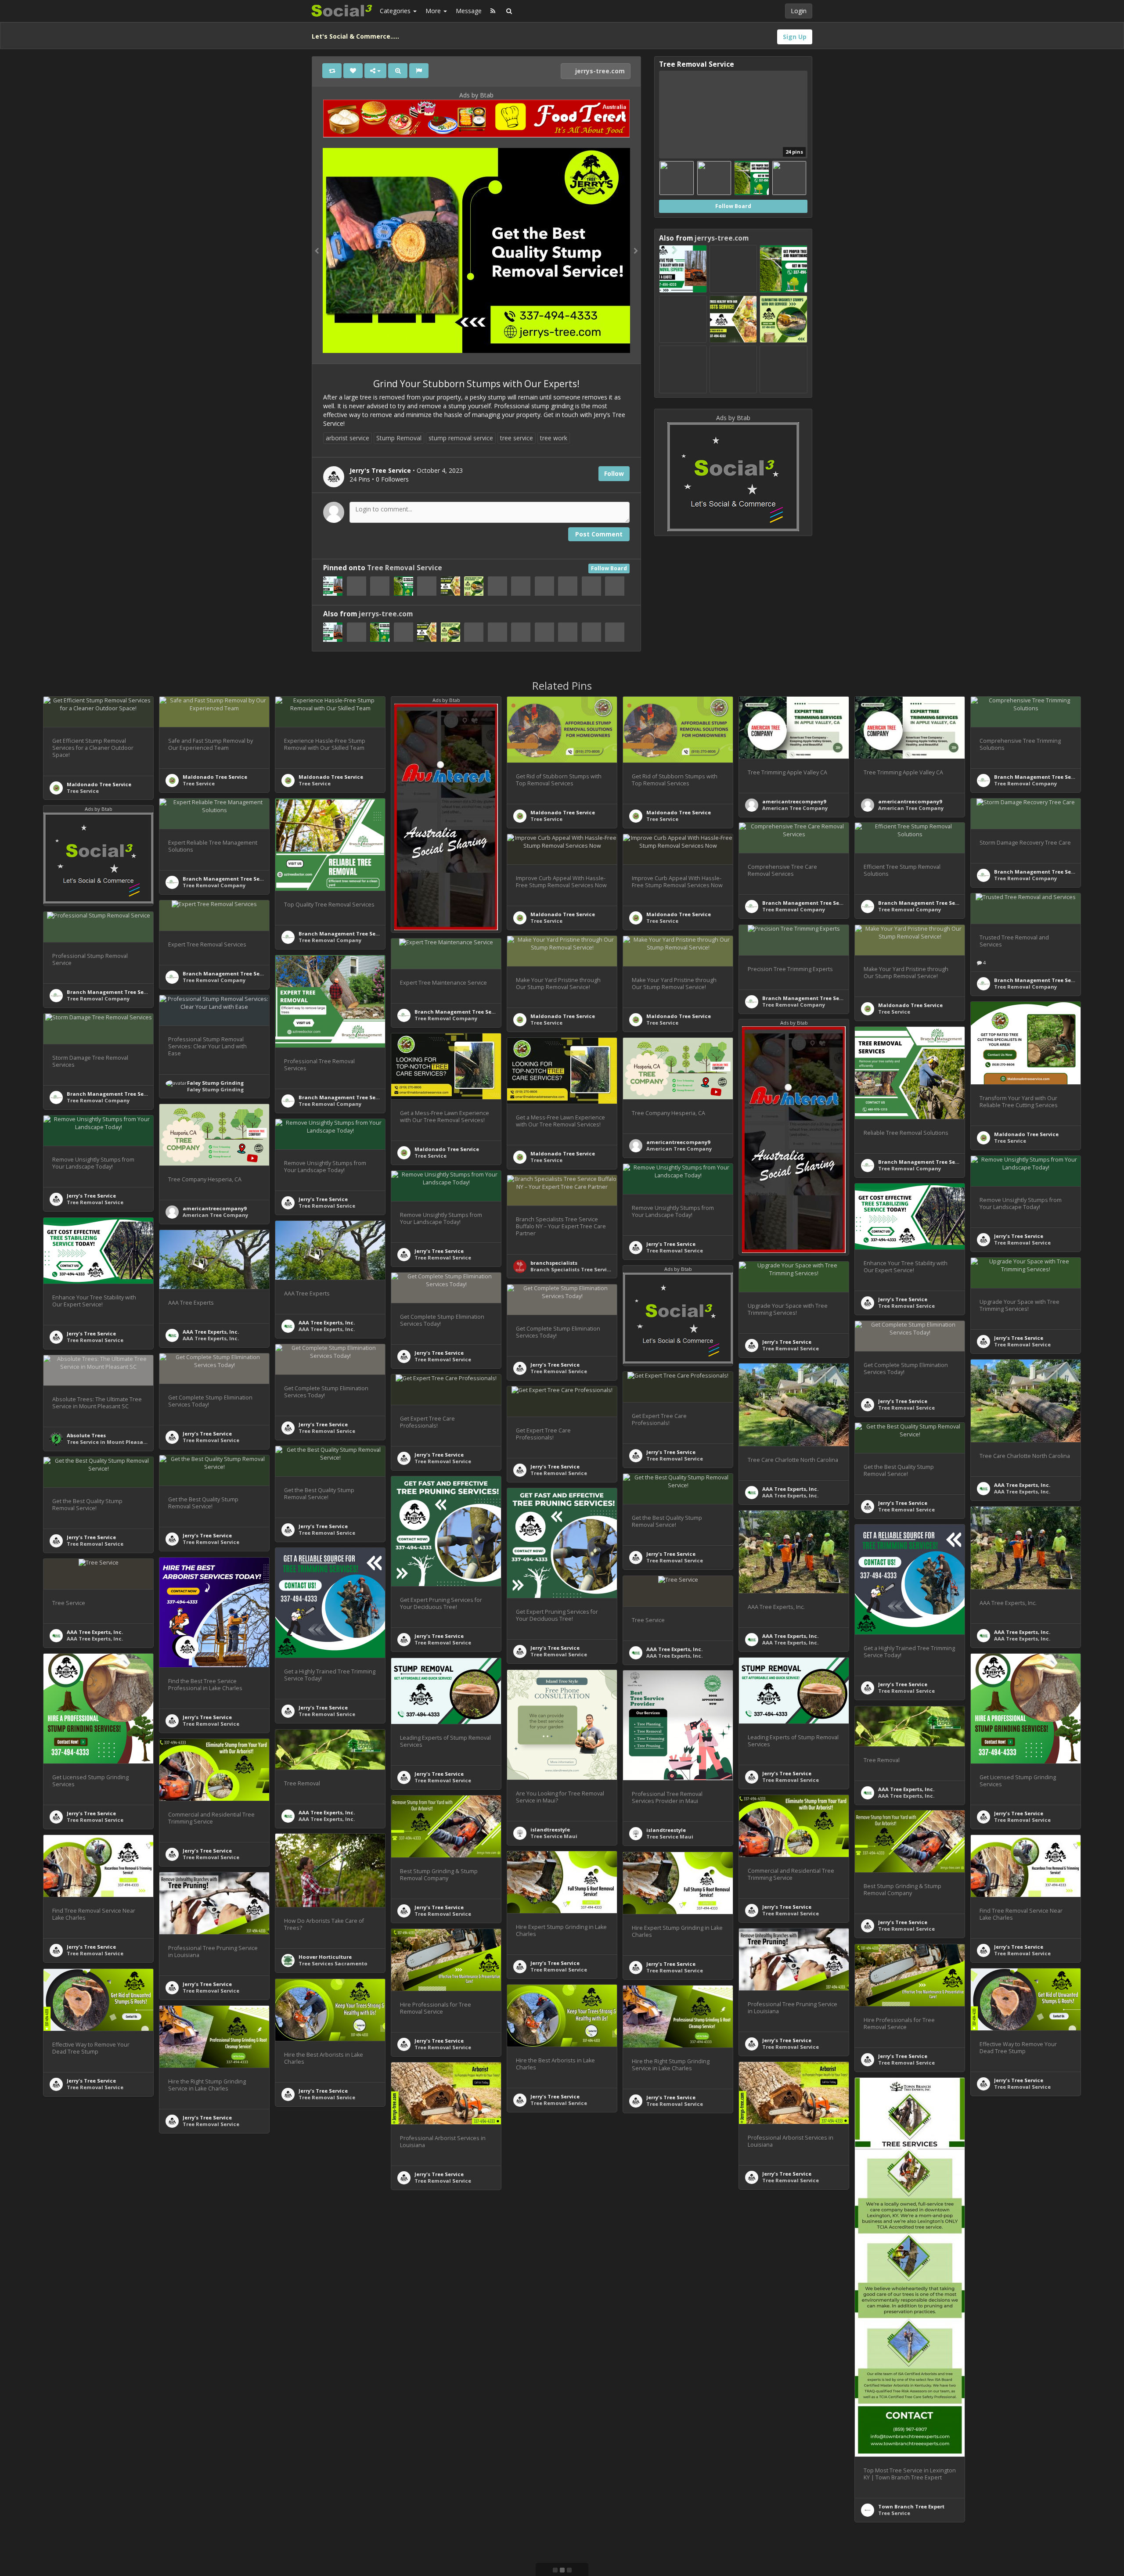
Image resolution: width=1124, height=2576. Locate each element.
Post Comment (599, 534)
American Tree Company (795, 808)
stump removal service (461, 438)
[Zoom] (398, 71)
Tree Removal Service (405, 568)
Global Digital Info (91, 2360)
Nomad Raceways (322, 2265)
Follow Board (609, 568)
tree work (554, 438)
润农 (999, 2376)
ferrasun (194, 2289)
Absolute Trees (86, 1435)
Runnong (1006, 2369)
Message (469, 11)
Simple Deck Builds (555, 2506)
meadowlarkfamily (672, 2333)
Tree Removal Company (1025, 783)
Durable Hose (200, 2295)
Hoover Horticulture (325, 1957)
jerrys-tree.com (599, 71)
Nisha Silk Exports (786, 2319)
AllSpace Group (203, 2443)
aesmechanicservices (1023, 2236)
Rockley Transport (555, 2241)
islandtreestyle (550, 1829)
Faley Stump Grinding (215, 1083)
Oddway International (792, 2464)
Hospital (426, 2510)
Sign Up (795, 37)
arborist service (348, 438)
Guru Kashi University (95, 2215)
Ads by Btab (476, 95)
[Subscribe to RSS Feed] (493, 11)
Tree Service (83, 791)
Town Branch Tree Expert (911, 2506)
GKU (72, 2222)
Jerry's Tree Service (91, 1196)
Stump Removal (399, 438)
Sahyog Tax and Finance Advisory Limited (354, 2406)
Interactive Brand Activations (338, 2272)
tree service (517, 438)
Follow (614, 473)
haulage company (554, 2248)
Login (799, 11)
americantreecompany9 (794, 801)
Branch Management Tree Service (1039, 777)
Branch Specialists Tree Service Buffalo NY (586, 1269)
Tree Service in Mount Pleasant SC (112, 1442)
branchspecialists (554, 1263)
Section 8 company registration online (349, 2412)
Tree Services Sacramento (333, 1963)
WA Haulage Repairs (325, 2558)
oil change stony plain (1023, 2243)
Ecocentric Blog (435, 2322)
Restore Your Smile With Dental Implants (700, 2340)
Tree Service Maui (554, 1836)
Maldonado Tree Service (99, 784)
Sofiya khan (430, 2504)
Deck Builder (547, 2513)
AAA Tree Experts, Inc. (327, 1322)
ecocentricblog (434, 2315)
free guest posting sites (97, 2367)
